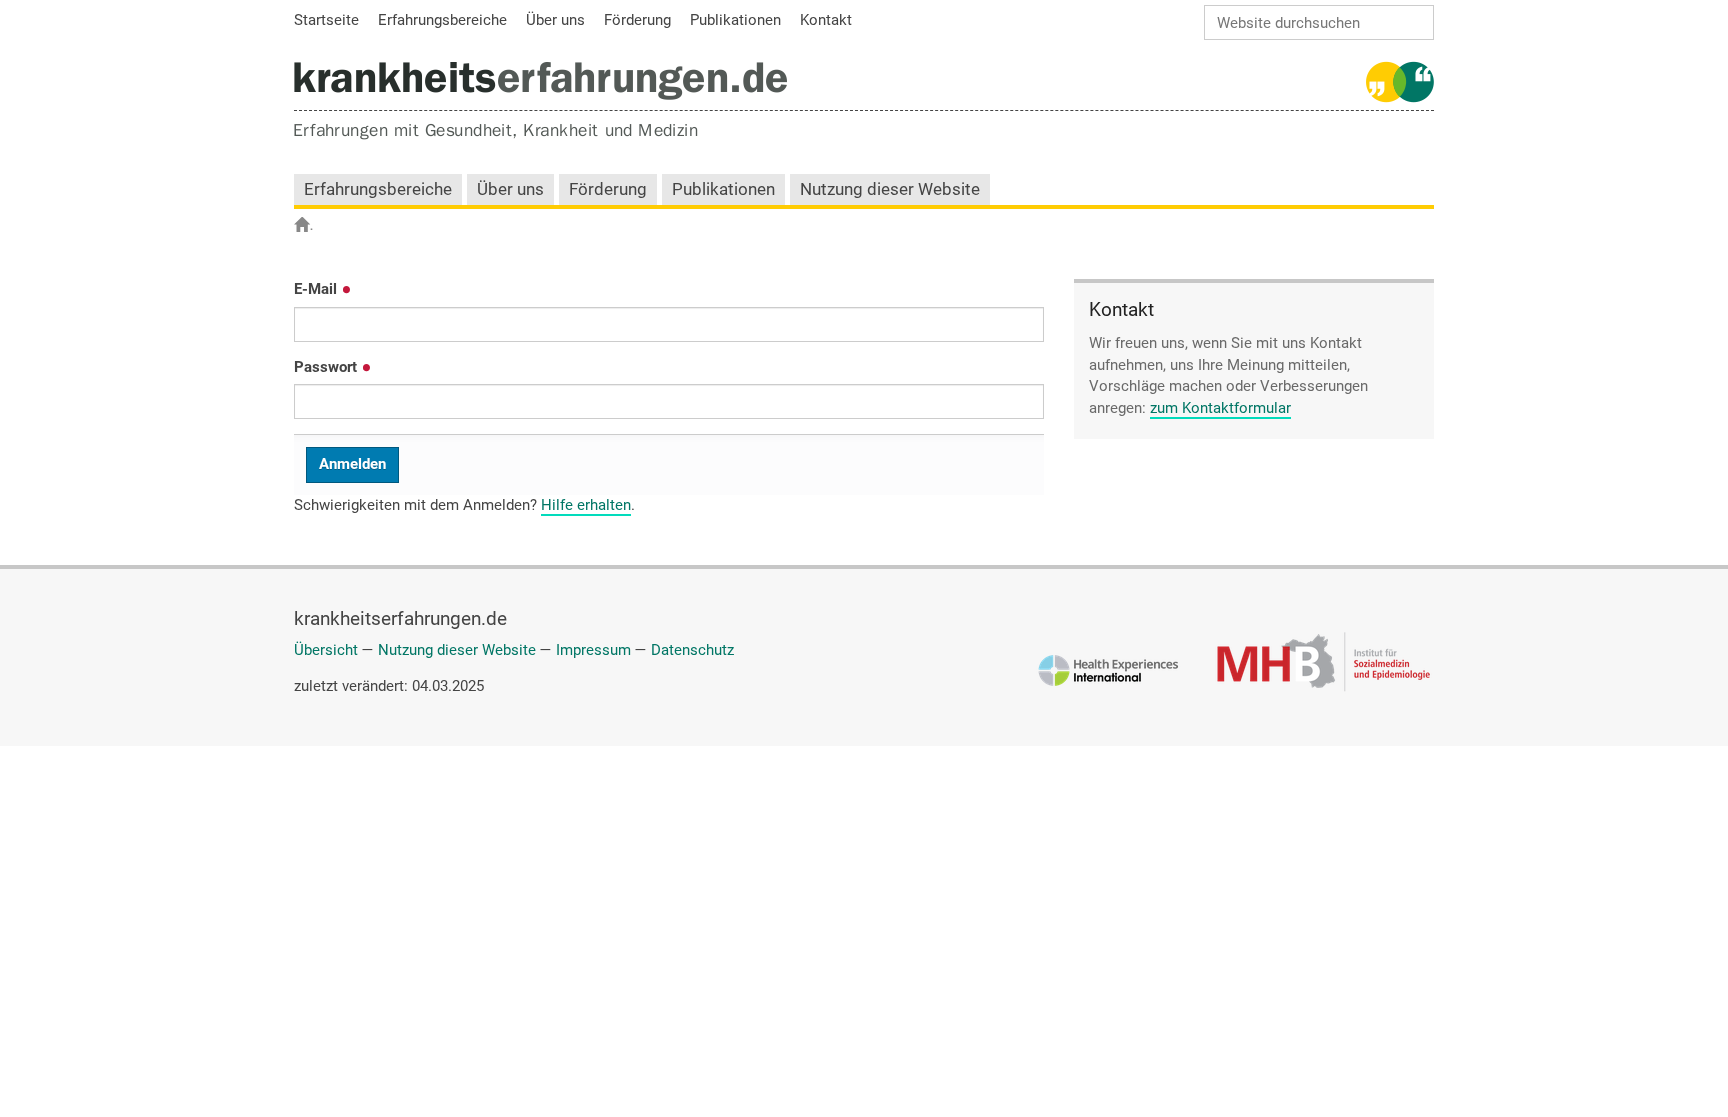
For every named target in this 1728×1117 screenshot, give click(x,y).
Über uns (510, 189)
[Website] (540, 80)
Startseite (311, 226)
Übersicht (326, 650)
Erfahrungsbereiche (378, 189)
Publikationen (723, 189)
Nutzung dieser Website (890, 189)
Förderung (608, 189)
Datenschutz (692, 650)
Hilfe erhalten (586, 505)
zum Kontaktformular (1220, 408)
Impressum (593, 650)
